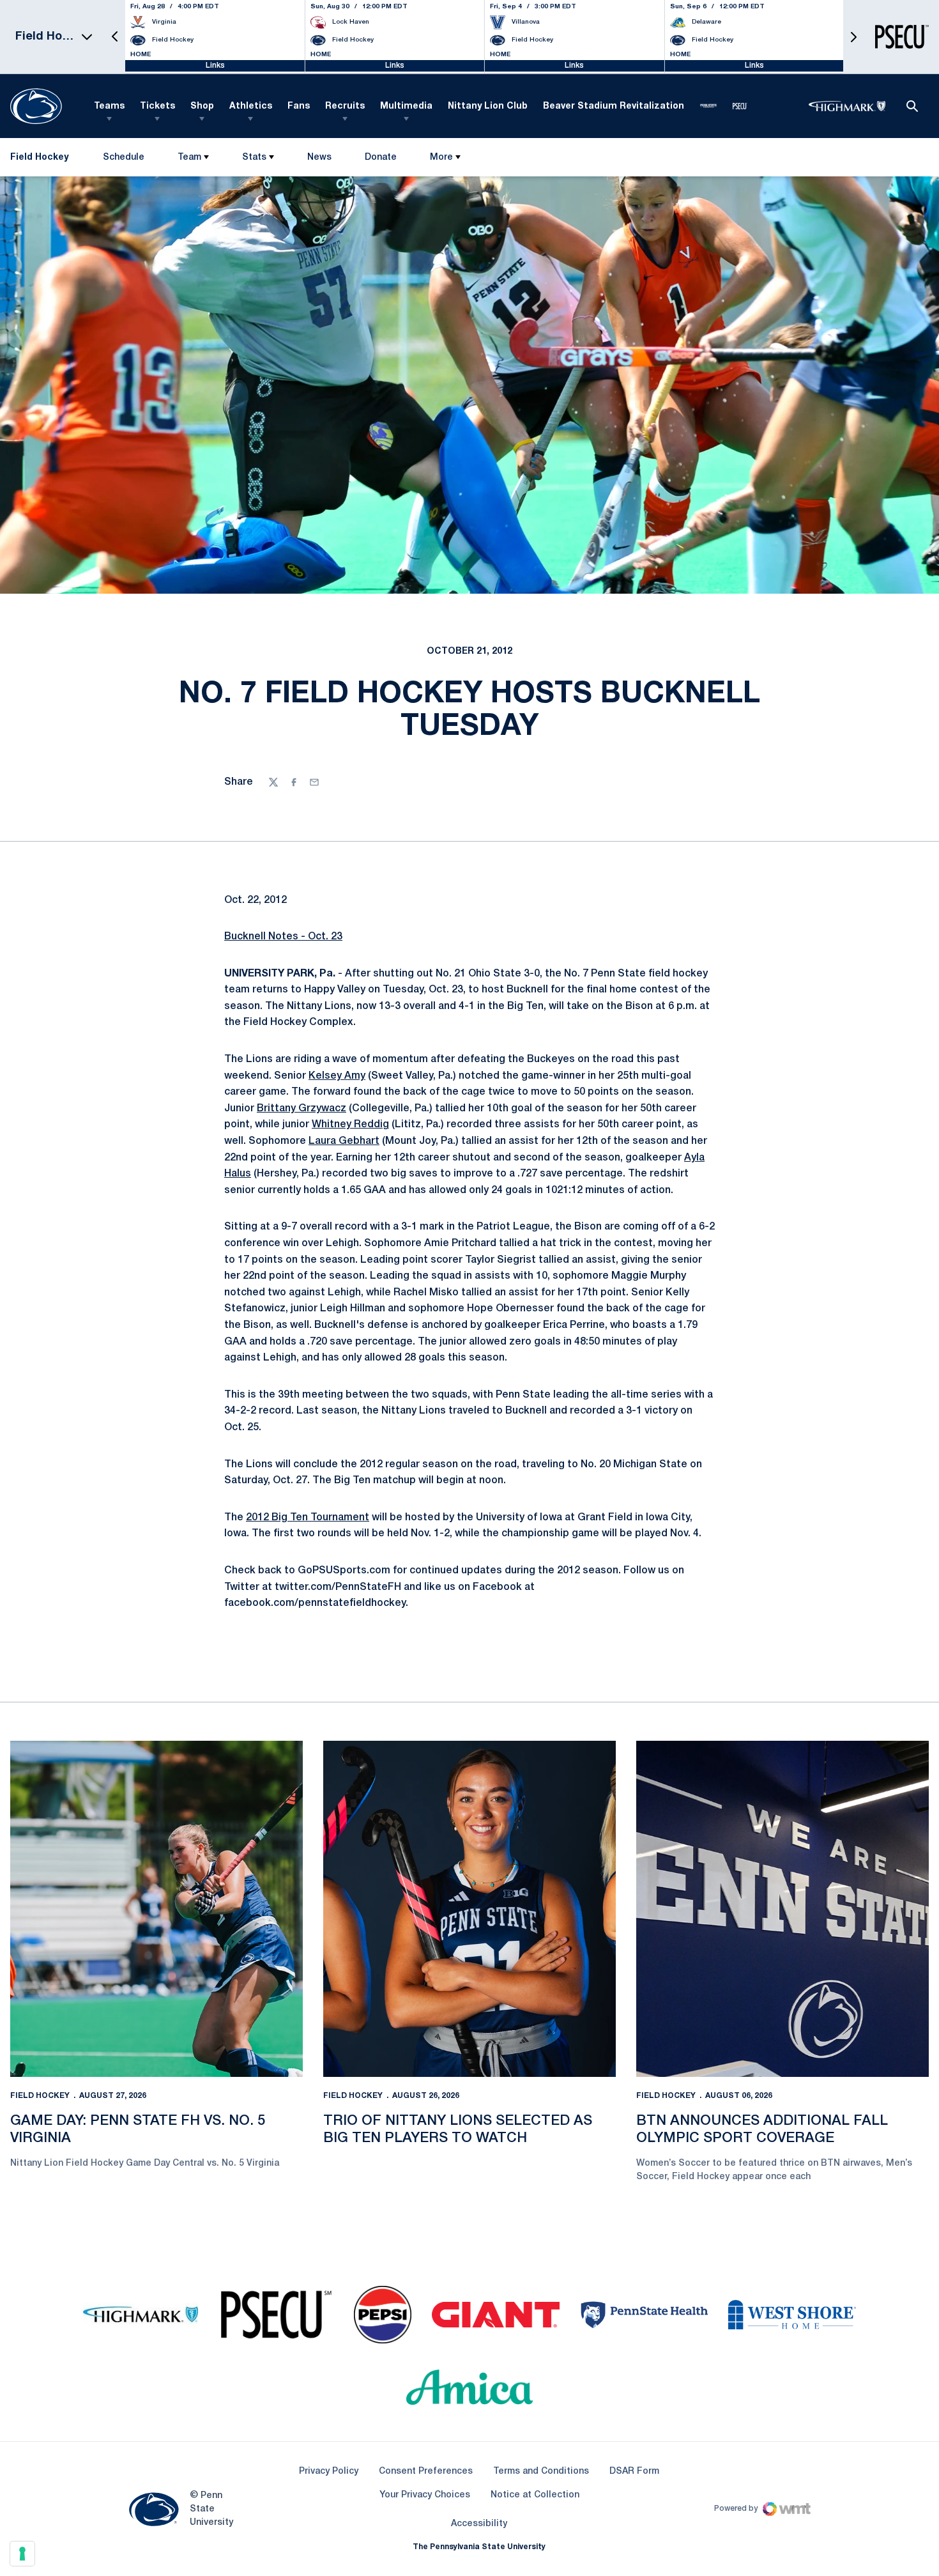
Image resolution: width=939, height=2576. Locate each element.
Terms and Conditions (541, 2472)
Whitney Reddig (350, 1125)
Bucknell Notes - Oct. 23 (283, 937)
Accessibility (479, 2524)
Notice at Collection (535, 2495)
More (441, 158)
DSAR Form (634, 2472)
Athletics (251, 106)
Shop (202, 106)
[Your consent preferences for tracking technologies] (22, 2554)
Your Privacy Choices (425, 2495)
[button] (115, 37)
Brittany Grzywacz (302, 1109)
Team (189, 158)
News (319, 158)
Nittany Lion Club (488, 106)
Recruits (345, 106)
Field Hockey (40, 2096)
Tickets (157, 106)
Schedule (124, 158)
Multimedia (406, 106)
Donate (380, 160)
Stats (254, 158)
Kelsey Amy (337, 1076)
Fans (299, 106)
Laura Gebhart (344, 1141)
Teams (109, 106)
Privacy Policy (329, 2472)
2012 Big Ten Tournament (308, 1518)
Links (215, 66)
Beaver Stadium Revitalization (614, 106)
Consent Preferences (426, 2472)
